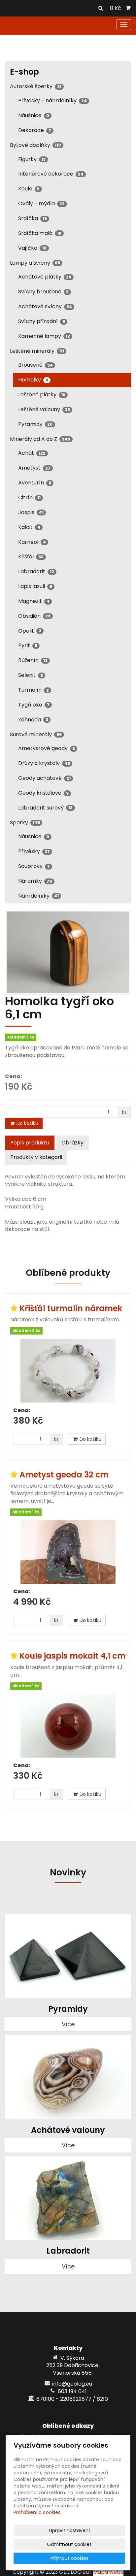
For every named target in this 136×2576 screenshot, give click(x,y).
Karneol (32, 542)
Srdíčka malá (40, 233)
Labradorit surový (45, 808)
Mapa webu (108, 2572)
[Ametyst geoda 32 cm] (68, 1552)
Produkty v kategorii (36, 1157)
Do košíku (27, 1123)
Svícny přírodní (42, 321)
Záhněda (33, 720)
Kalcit (29, 527)
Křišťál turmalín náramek (71, 1308)
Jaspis (31, 512)
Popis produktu (30, 1143)
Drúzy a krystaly (44, 763)
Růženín (33, 660)
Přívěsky (34, 851)
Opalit (30, 631)
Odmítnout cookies (69, 2544)
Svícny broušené (43, 292)
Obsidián (34, 616)
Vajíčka (32, 248)
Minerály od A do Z (40, 439)
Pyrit (28, 645)
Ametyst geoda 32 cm (64, 1475)
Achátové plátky (45, 277)
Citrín (29, 497)
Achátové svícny (45, 306)
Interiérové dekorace (51, 174)
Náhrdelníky (38, 896)
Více (68, 2024)
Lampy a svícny (35, 263)
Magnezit (34, 601)
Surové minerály (36, 734)
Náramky (35, 881)
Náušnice (34, 115)
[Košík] (128, 8)
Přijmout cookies (69, 2558)
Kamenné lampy (44, 336)
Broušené (35, 365)
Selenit (31, 675)
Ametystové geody (47, 748)
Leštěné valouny (44, 409)
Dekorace (35, 130)
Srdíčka (33, 218)
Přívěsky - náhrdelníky (52, 100)
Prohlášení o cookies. (37, 2512)
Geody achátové (44, 778)
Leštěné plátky (42, 395)
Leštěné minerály (37, 351)
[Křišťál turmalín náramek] (68, 1371)
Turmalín (34, 690)
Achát (32, 453)
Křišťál (31, 557)
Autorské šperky (36, 86)
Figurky (32, 159)
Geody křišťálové (43, 793)
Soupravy (34, 866)
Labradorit (36, 571)
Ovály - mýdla (41, 203)
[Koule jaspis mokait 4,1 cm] (68, 1726)
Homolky (33, 380)
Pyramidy (35, 424)
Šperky (25, 823)
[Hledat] (101, 9)
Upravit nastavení (69, 2530)
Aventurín (35, 483)
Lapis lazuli (35, 586)
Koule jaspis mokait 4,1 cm (72, 1656)
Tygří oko (34, 705)
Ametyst (34, 468)
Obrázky (72, 1143)
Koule (29, 189)
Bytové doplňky (35, 145)
